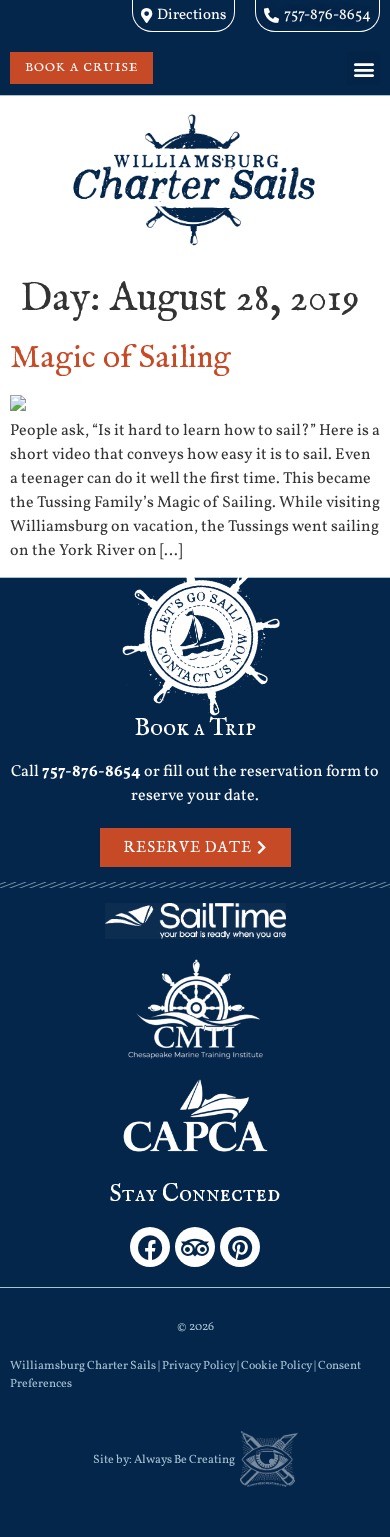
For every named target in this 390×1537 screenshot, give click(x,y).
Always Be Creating (184, 1460)
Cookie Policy (276, 1366)
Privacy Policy (198, 1366)
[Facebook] (150, 1247)
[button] (363, 68)
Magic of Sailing (120, 358)
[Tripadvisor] (195, 1247)
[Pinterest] (240, 1247)
